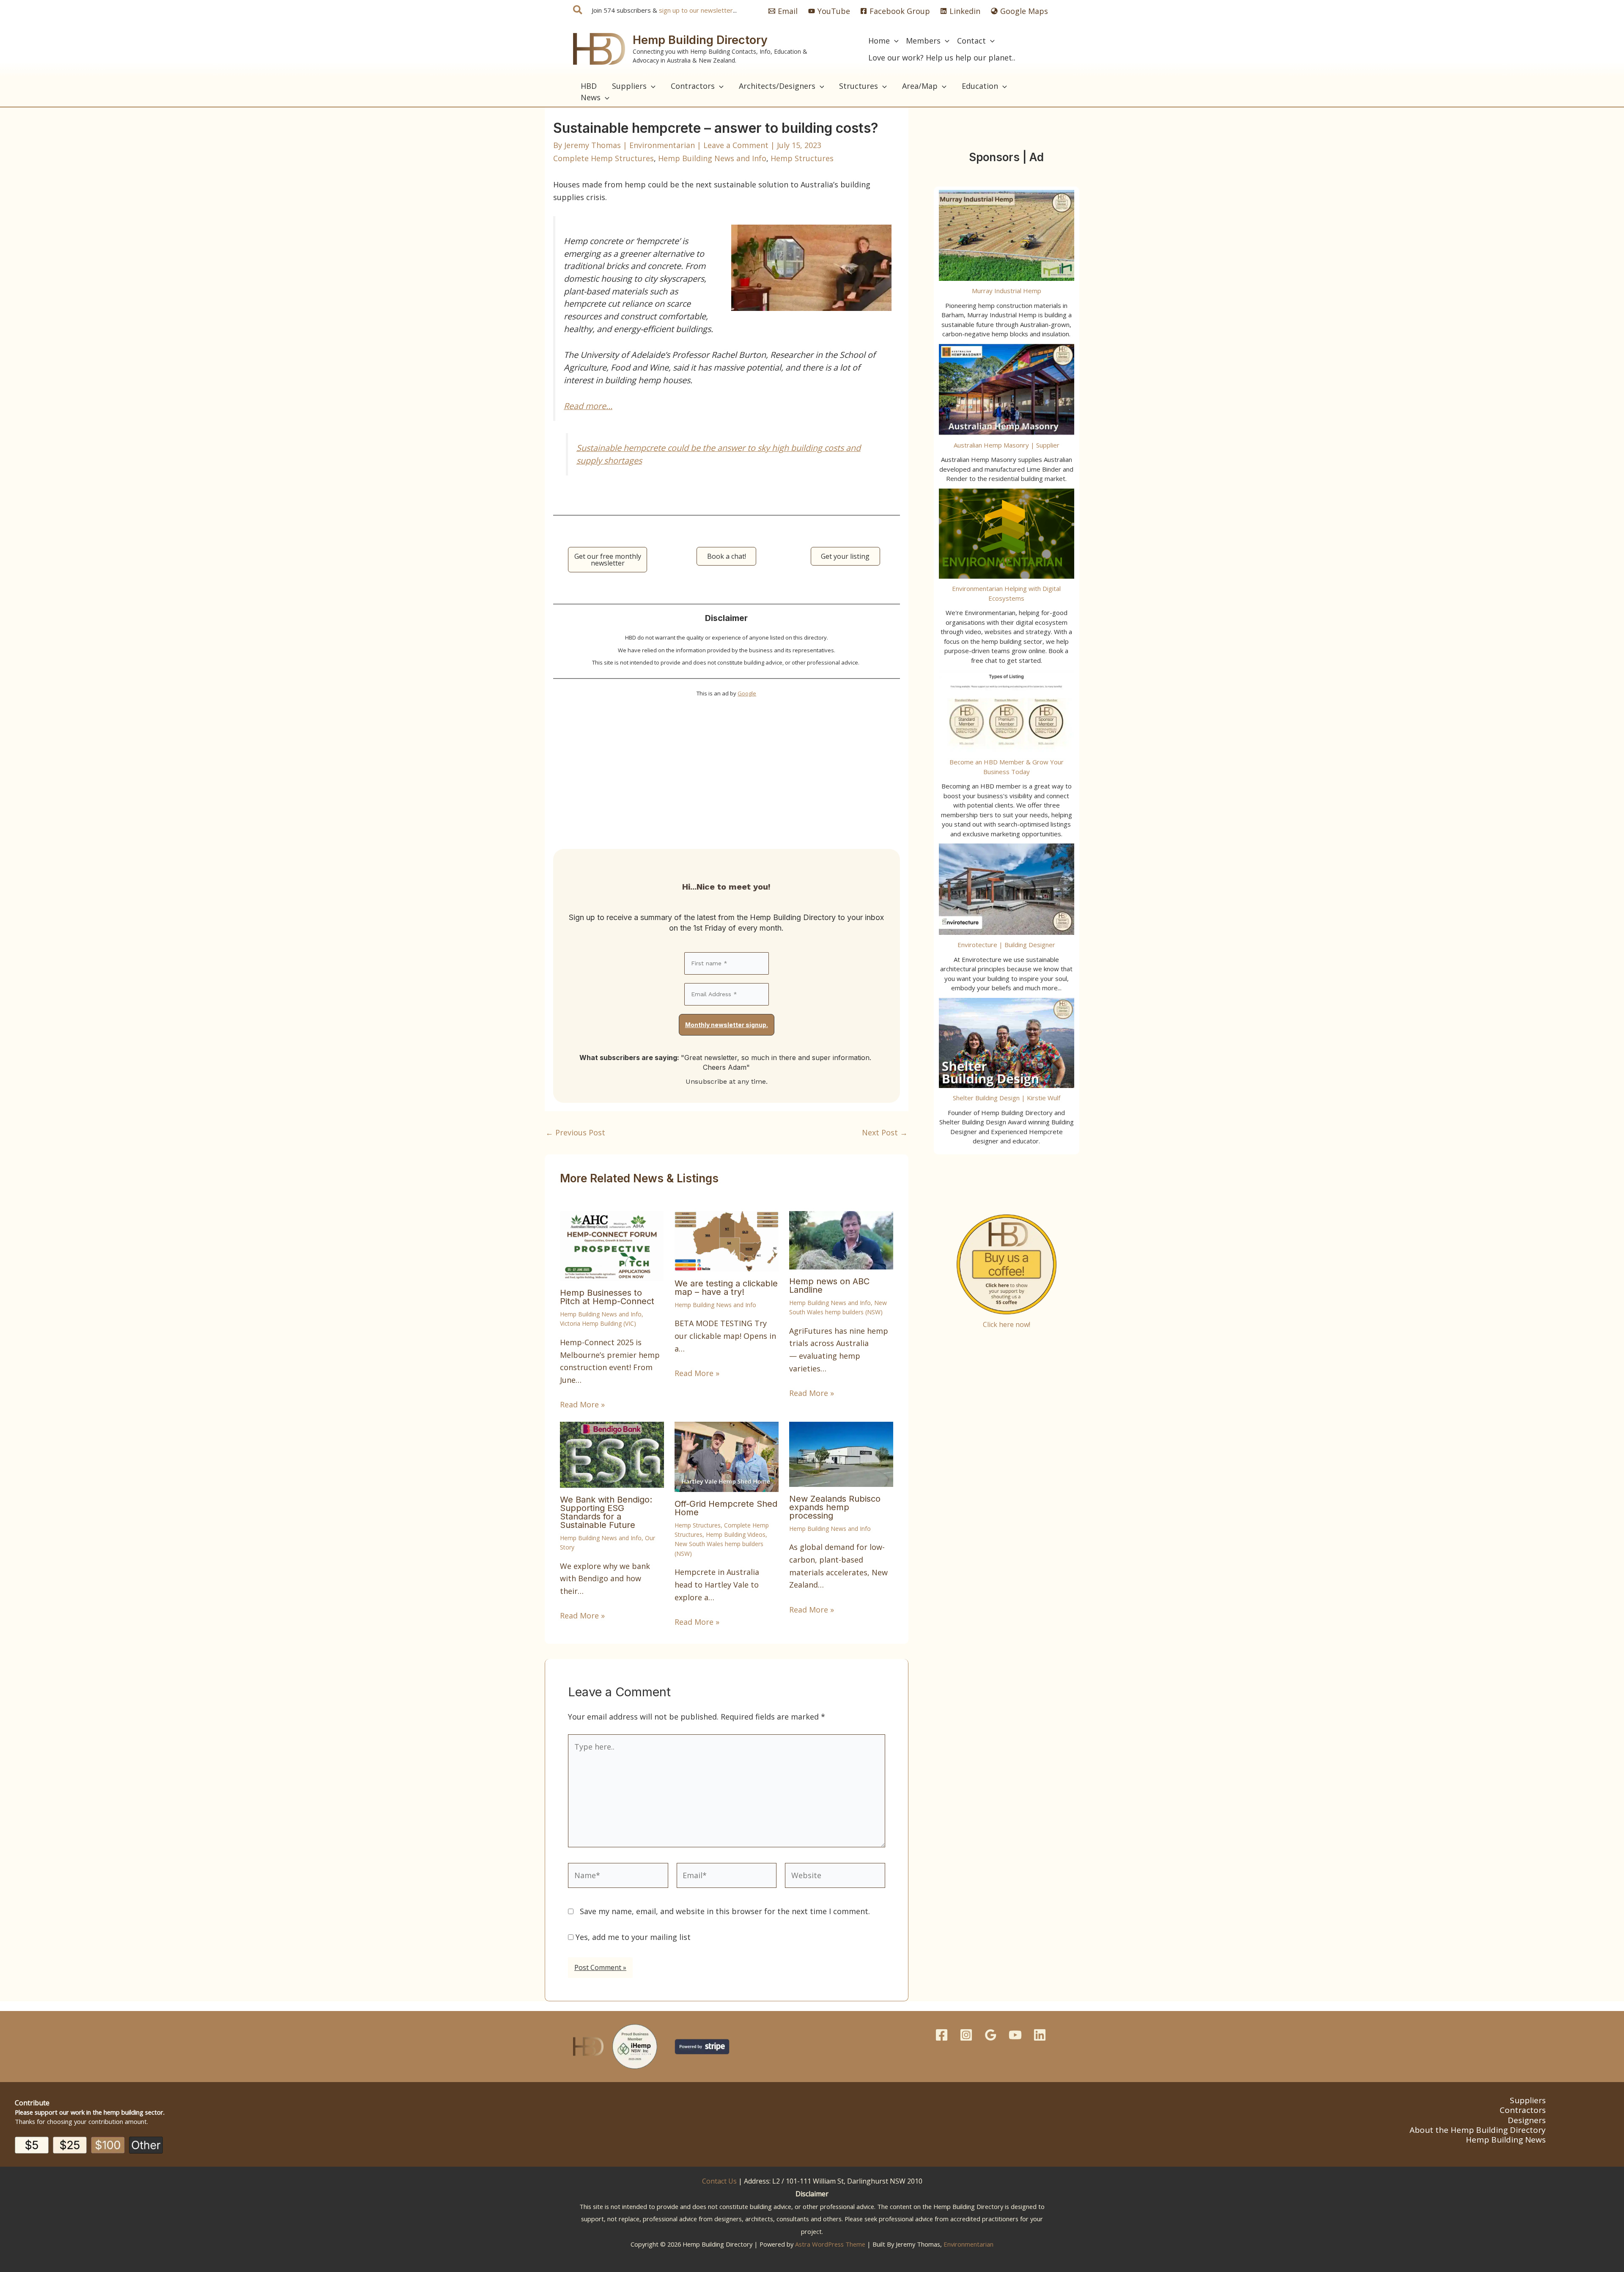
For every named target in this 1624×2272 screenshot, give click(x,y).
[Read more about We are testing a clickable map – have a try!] (727, 1240)
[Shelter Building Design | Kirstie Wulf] (1007, 1043)
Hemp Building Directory (700, 40)
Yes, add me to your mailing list (632, 1937)
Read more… (588, 406)
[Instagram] (966, 2035)
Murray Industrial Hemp (1007, 291)
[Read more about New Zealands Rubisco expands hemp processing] (841, 1453)
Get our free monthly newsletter (608, 560)
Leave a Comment (736, 145)
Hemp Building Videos (736, 1534)
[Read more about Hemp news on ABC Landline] (841, 1239)
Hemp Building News (1506, 2140)
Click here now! (1007, 1324)
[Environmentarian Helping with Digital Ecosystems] (1007, 534)
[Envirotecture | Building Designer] (1007, 889)
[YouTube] (1015, 2035)
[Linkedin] (1040, 2035)
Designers (1527, 2120)
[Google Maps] (991, 2035)
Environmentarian (968, 2244)
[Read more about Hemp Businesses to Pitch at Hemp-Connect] (612, 1245)
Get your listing (845, 556)
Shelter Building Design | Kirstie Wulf (1007, 1098)
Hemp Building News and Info (712, 158)
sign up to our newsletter (696, 10)
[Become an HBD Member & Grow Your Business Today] (1007, 711)
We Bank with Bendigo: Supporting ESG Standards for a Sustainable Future (606, 1512)
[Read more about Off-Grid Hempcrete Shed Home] (727, 1456)
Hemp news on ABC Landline (829, 1286)
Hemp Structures (802, 158)
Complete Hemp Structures (604, 158)
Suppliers (1528, 2100)
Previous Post (575, 1132)
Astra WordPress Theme (830, 2244)
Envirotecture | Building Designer (1006, 945)
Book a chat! (727, 556)
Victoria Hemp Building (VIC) (598, 1323)
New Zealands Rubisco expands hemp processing (835, 1507)
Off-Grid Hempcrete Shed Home (726, 1508)
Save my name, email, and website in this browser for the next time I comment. (725, 1911)
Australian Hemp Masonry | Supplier (1007, 445)
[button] (578, 11)
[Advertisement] (727, 768)
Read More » (582, 1404)
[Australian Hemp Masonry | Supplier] (1007, 390)
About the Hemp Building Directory (1478, 2130)
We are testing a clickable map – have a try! (726, 1288)
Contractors (1523, 2110)
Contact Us (719, 2181)
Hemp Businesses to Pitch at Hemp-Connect (607, 1297)
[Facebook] (942, 2035)
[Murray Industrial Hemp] (1007, 236)
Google (747, 693)
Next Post (885, 1132)
